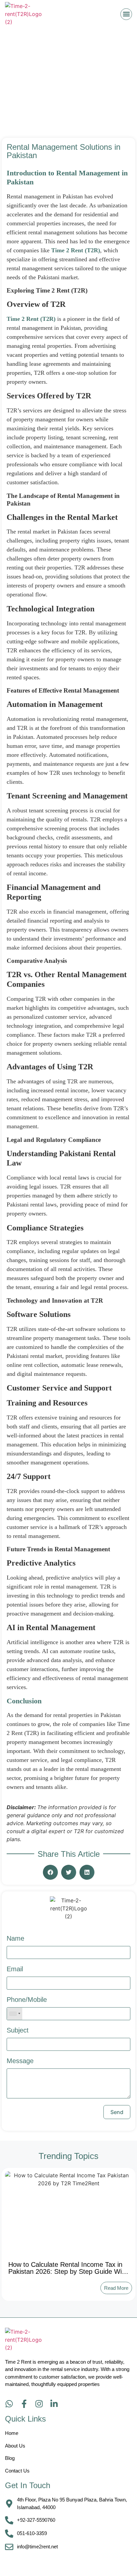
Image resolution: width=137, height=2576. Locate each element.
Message (20, 2061)
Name (15, 1938)
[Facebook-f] (24, 2404)
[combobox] (15, 2014)
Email (15, 1969)
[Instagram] (39, 2404)
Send (117, 2112)
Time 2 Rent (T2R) (76, 250)
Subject (18, 2030)
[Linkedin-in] (54, 2404)
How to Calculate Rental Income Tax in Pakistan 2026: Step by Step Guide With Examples (68, 2271)
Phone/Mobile (27, 2000)
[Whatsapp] (9, 2404)
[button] (126, 14)
